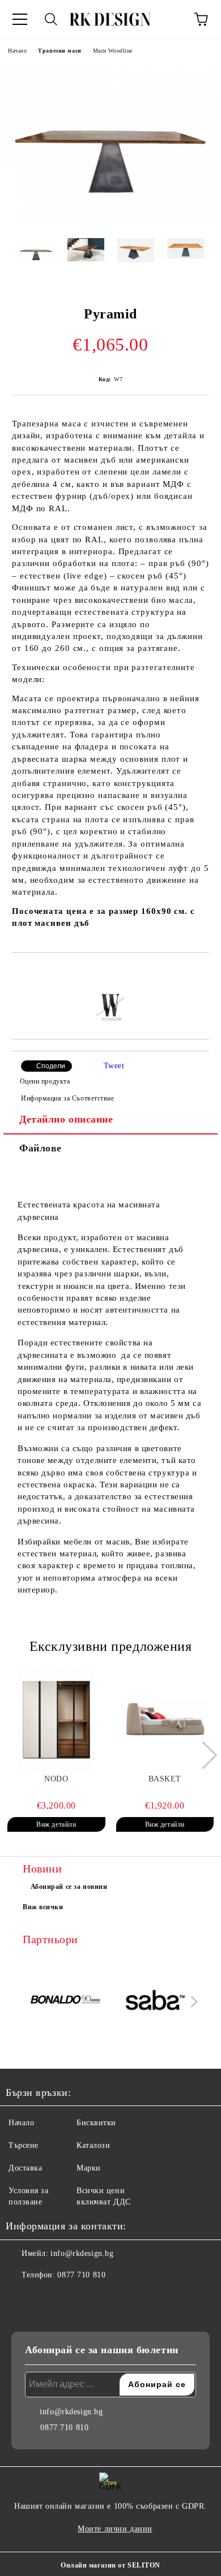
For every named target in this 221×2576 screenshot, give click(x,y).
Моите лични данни (115, 2529)
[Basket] (165, 1720)
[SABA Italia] (156, 2001)
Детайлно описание (66, 1119)
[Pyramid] (110, 221)
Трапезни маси (59, 51)
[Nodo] (56, 1720)
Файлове (41, 1148)
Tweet (114, 1066)
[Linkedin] (70, 2298)
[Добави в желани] (201, 972)
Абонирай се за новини (69, 1887)
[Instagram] (45, 2298)
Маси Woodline (113, 51)
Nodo (56, 1779)
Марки (89, 2168)
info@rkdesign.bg (82, 2253)
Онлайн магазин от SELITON (110, 2565)
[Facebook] (20, 2298)
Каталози (93, 2145)
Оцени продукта (45, 1081)
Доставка (25, 2168)
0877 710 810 (81, 2275)
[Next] (203, 1755)
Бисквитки (96, 2123)
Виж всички (43, 1907)
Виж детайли (56, 1824)
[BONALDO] (66, 2002)
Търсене (24, 2145)
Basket (165, 1779)
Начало (17, 51)
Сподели (51, 1066)
